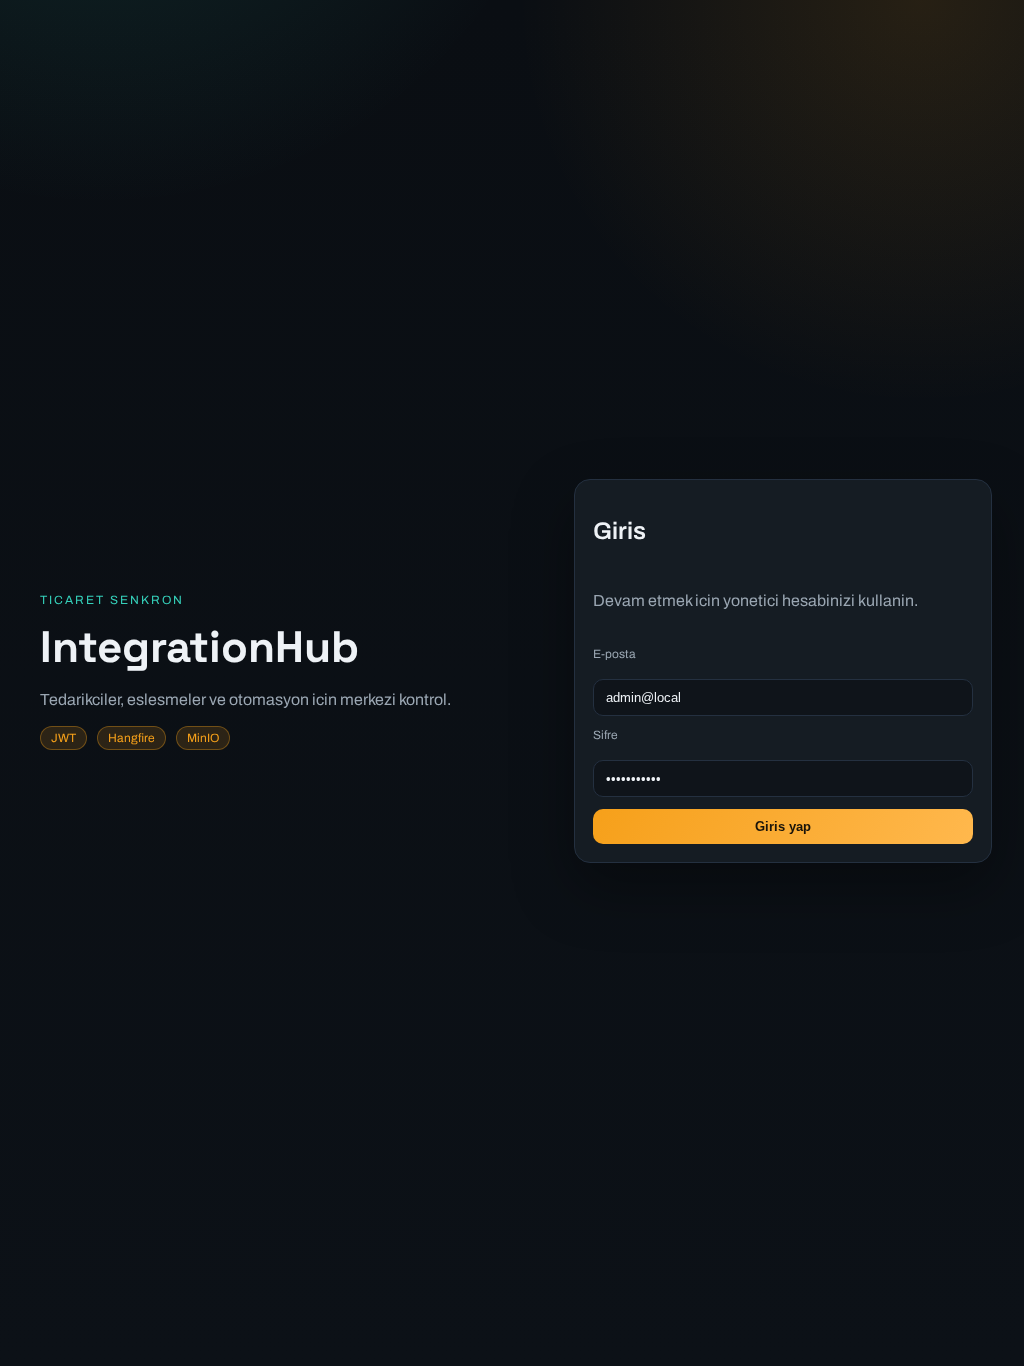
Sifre (605, 735)
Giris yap (783, 826)
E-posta (614, 654)
